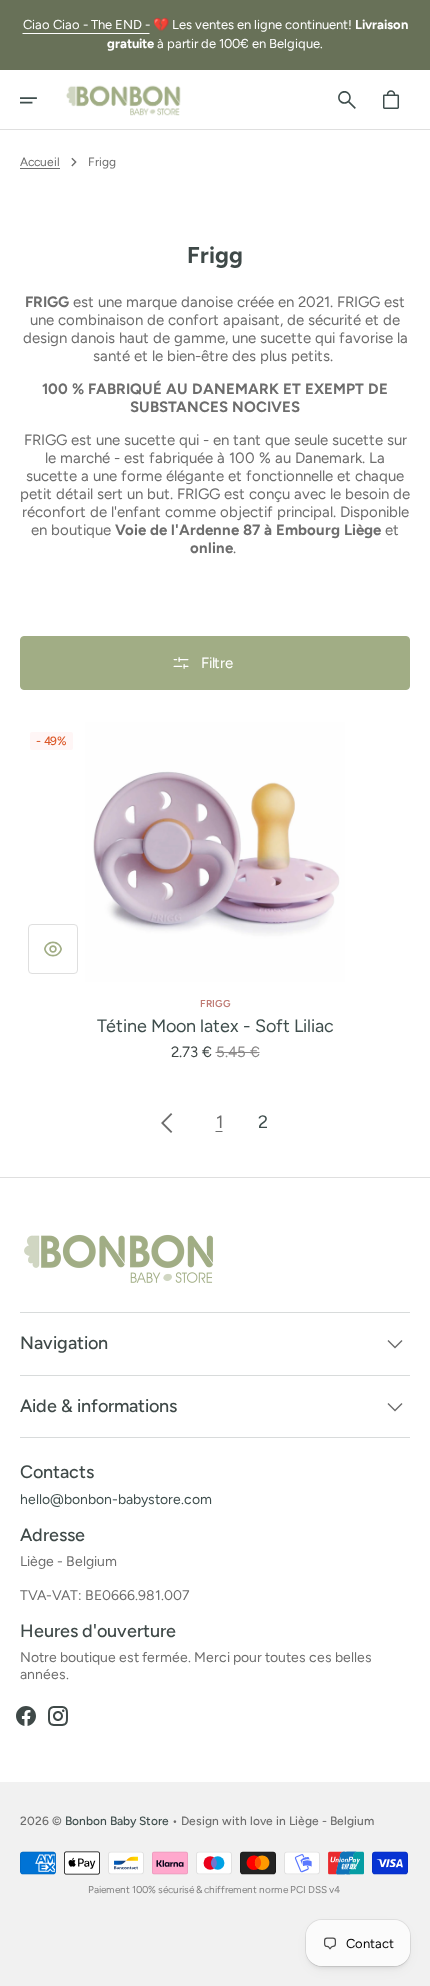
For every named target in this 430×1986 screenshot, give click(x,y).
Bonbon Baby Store (117, 1821)
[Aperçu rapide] (53, 949)
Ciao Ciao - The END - (86, 24)
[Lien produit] (215, 892)
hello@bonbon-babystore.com (116, 1500)
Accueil (40, 162)
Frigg (215, 1003)
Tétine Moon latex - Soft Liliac (215, 1026)
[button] (42, 100)
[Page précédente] (167, 1123)
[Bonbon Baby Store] (124, 100)
